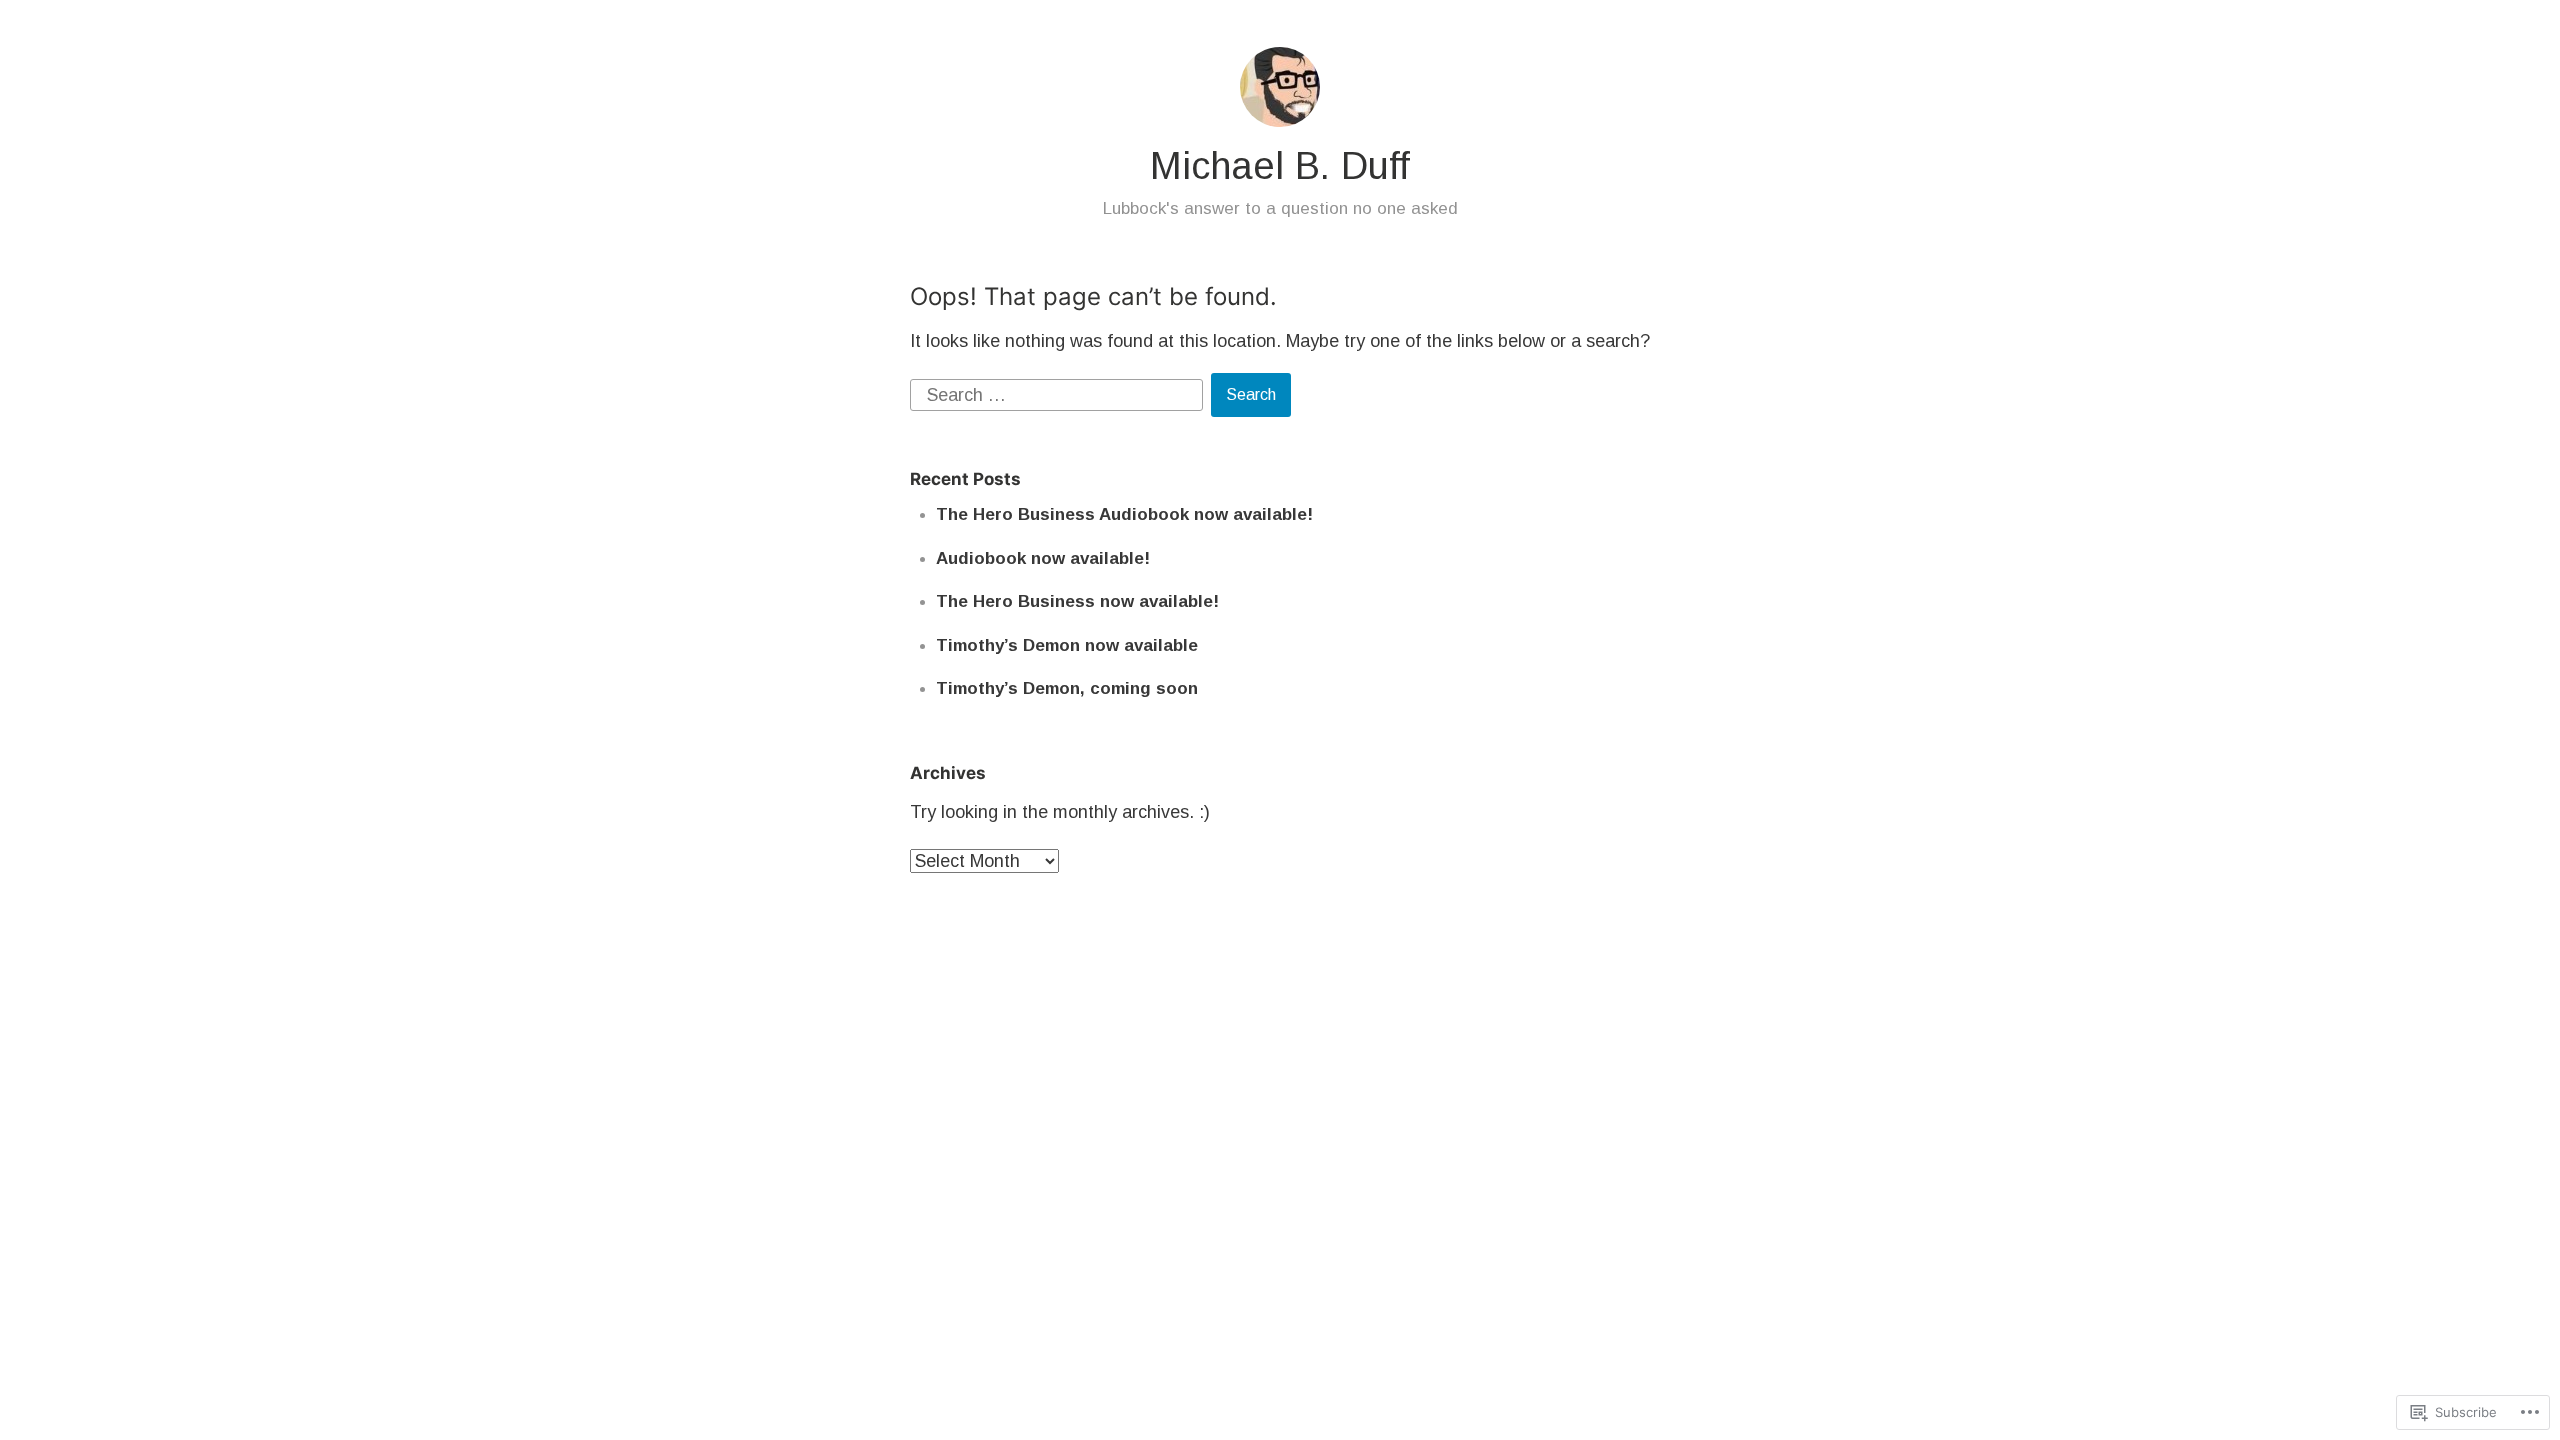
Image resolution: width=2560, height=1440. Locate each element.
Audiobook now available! (1043, 558)
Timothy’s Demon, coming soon (1067, 688)
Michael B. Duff (1280, 166)
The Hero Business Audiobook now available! (1124, 514)
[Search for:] (1059, 394)
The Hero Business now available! (1077, 601)
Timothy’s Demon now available (1067, 645)
